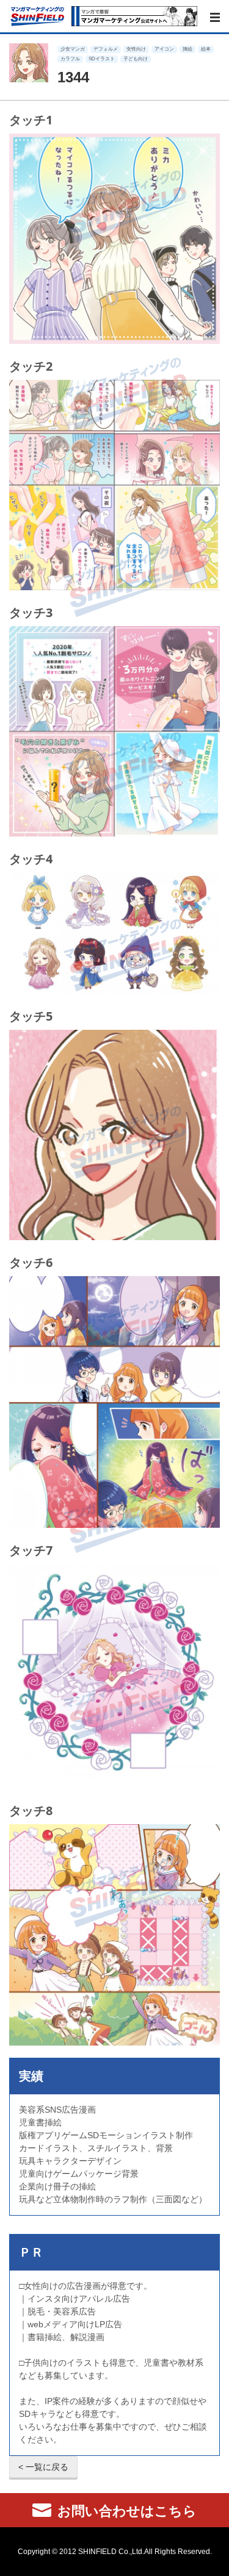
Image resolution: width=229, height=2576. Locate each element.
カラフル (70, 59)
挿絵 (187, 49)
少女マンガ (73, 49)
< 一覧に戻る (43, 2467)
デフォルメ (106, 49)
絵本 (206, 49)
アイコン (164, 49)
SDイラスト (102, 59)
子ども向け (136, 59)
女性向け (136, 49)
